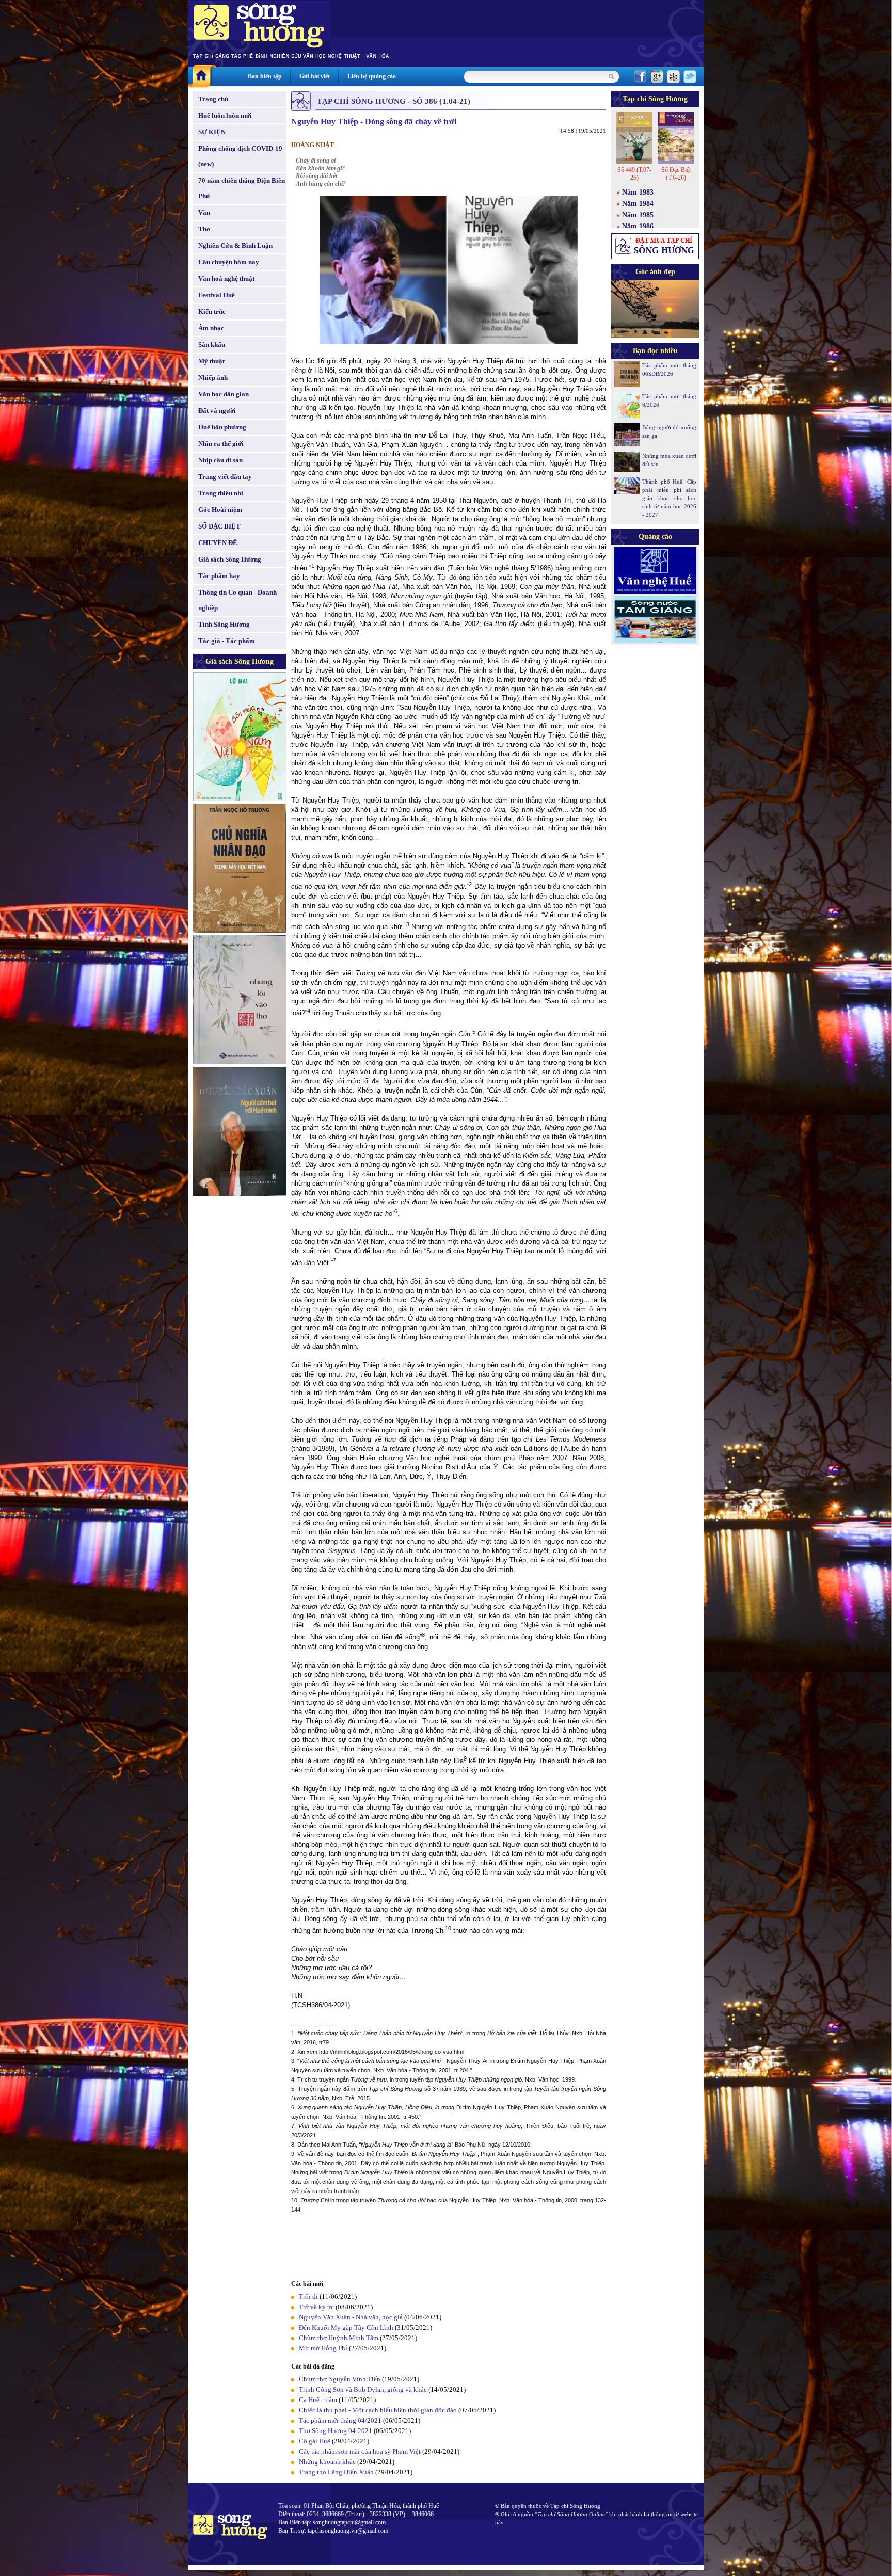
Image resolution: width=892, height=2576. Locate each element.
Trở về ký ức (316, 2307)
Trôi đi (308, 2297)
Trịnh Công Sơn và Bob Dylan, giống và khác (363, 2389)
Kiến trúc (212, 311)
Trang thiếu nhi (221, 493)
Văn (204, 212)
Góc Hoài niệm (220, 510)
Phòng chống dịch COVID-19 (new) (240, 156)
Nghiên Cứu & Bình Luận (235, 245)
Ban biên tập (265, 76)
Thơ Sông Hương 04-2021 (336, 2431)
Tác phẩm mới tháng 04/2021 (340, 2420)
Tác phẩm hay (219, 576)
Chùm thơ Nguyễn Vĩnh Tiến (340, 2379)
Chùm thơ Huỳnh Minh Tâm (339, 2338)
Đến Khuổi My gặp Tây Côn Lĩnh (346, 2327)
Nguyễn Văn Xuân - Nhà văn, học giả (351, 2317)
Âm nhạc (211, 328)
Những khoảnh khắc (327, 2462)
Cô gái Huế (315, 2441)
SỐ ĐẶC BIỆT (219, 526)
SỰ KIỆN (212, 132)
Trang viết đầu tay (225, 477)
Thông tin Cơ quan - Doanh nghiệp (237, 600)
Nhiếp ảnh (213, 378)
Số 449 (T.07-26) (634, 174)
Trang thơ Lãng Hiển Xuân (336, 2472)
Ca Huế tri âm (318, 2400)
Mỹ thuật (211, 361)
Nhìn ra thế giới (221, 444)
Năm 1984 (638, 204)
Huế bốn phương (222, 427)
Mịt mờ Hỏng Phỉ (323, 2348)
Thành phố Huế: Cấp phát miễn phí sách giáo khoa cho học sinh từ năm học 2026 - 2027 (669, 498)
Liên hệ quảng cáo (372, 76)
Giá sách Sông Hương (230, 559)
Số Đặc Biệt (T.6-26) (676, 174)
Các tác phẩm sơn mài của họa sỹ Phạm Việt (360, 2451)
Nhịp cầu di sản (220, 460)
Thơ (204, 229)
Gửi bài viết (315, 76)
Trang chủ (213, 99)
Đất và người (217, 411)
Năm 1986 (638, 226)
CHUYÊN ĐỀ (218, 543)
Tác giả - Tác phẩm (227, 641)
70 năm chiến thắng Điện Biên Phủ (242, 188)
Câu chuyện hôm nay (229, 262)
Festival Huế (217, 295)
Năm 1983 (638, 192)
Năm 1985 (638, 215)
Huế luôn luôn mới (225, 115)
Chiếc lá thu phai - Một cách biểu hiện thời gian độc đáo (378, 2410)
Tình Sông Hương (224, 624)
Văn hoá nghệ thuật (226, 278)
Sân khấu (212, 345)
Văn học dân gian (224, 394)
